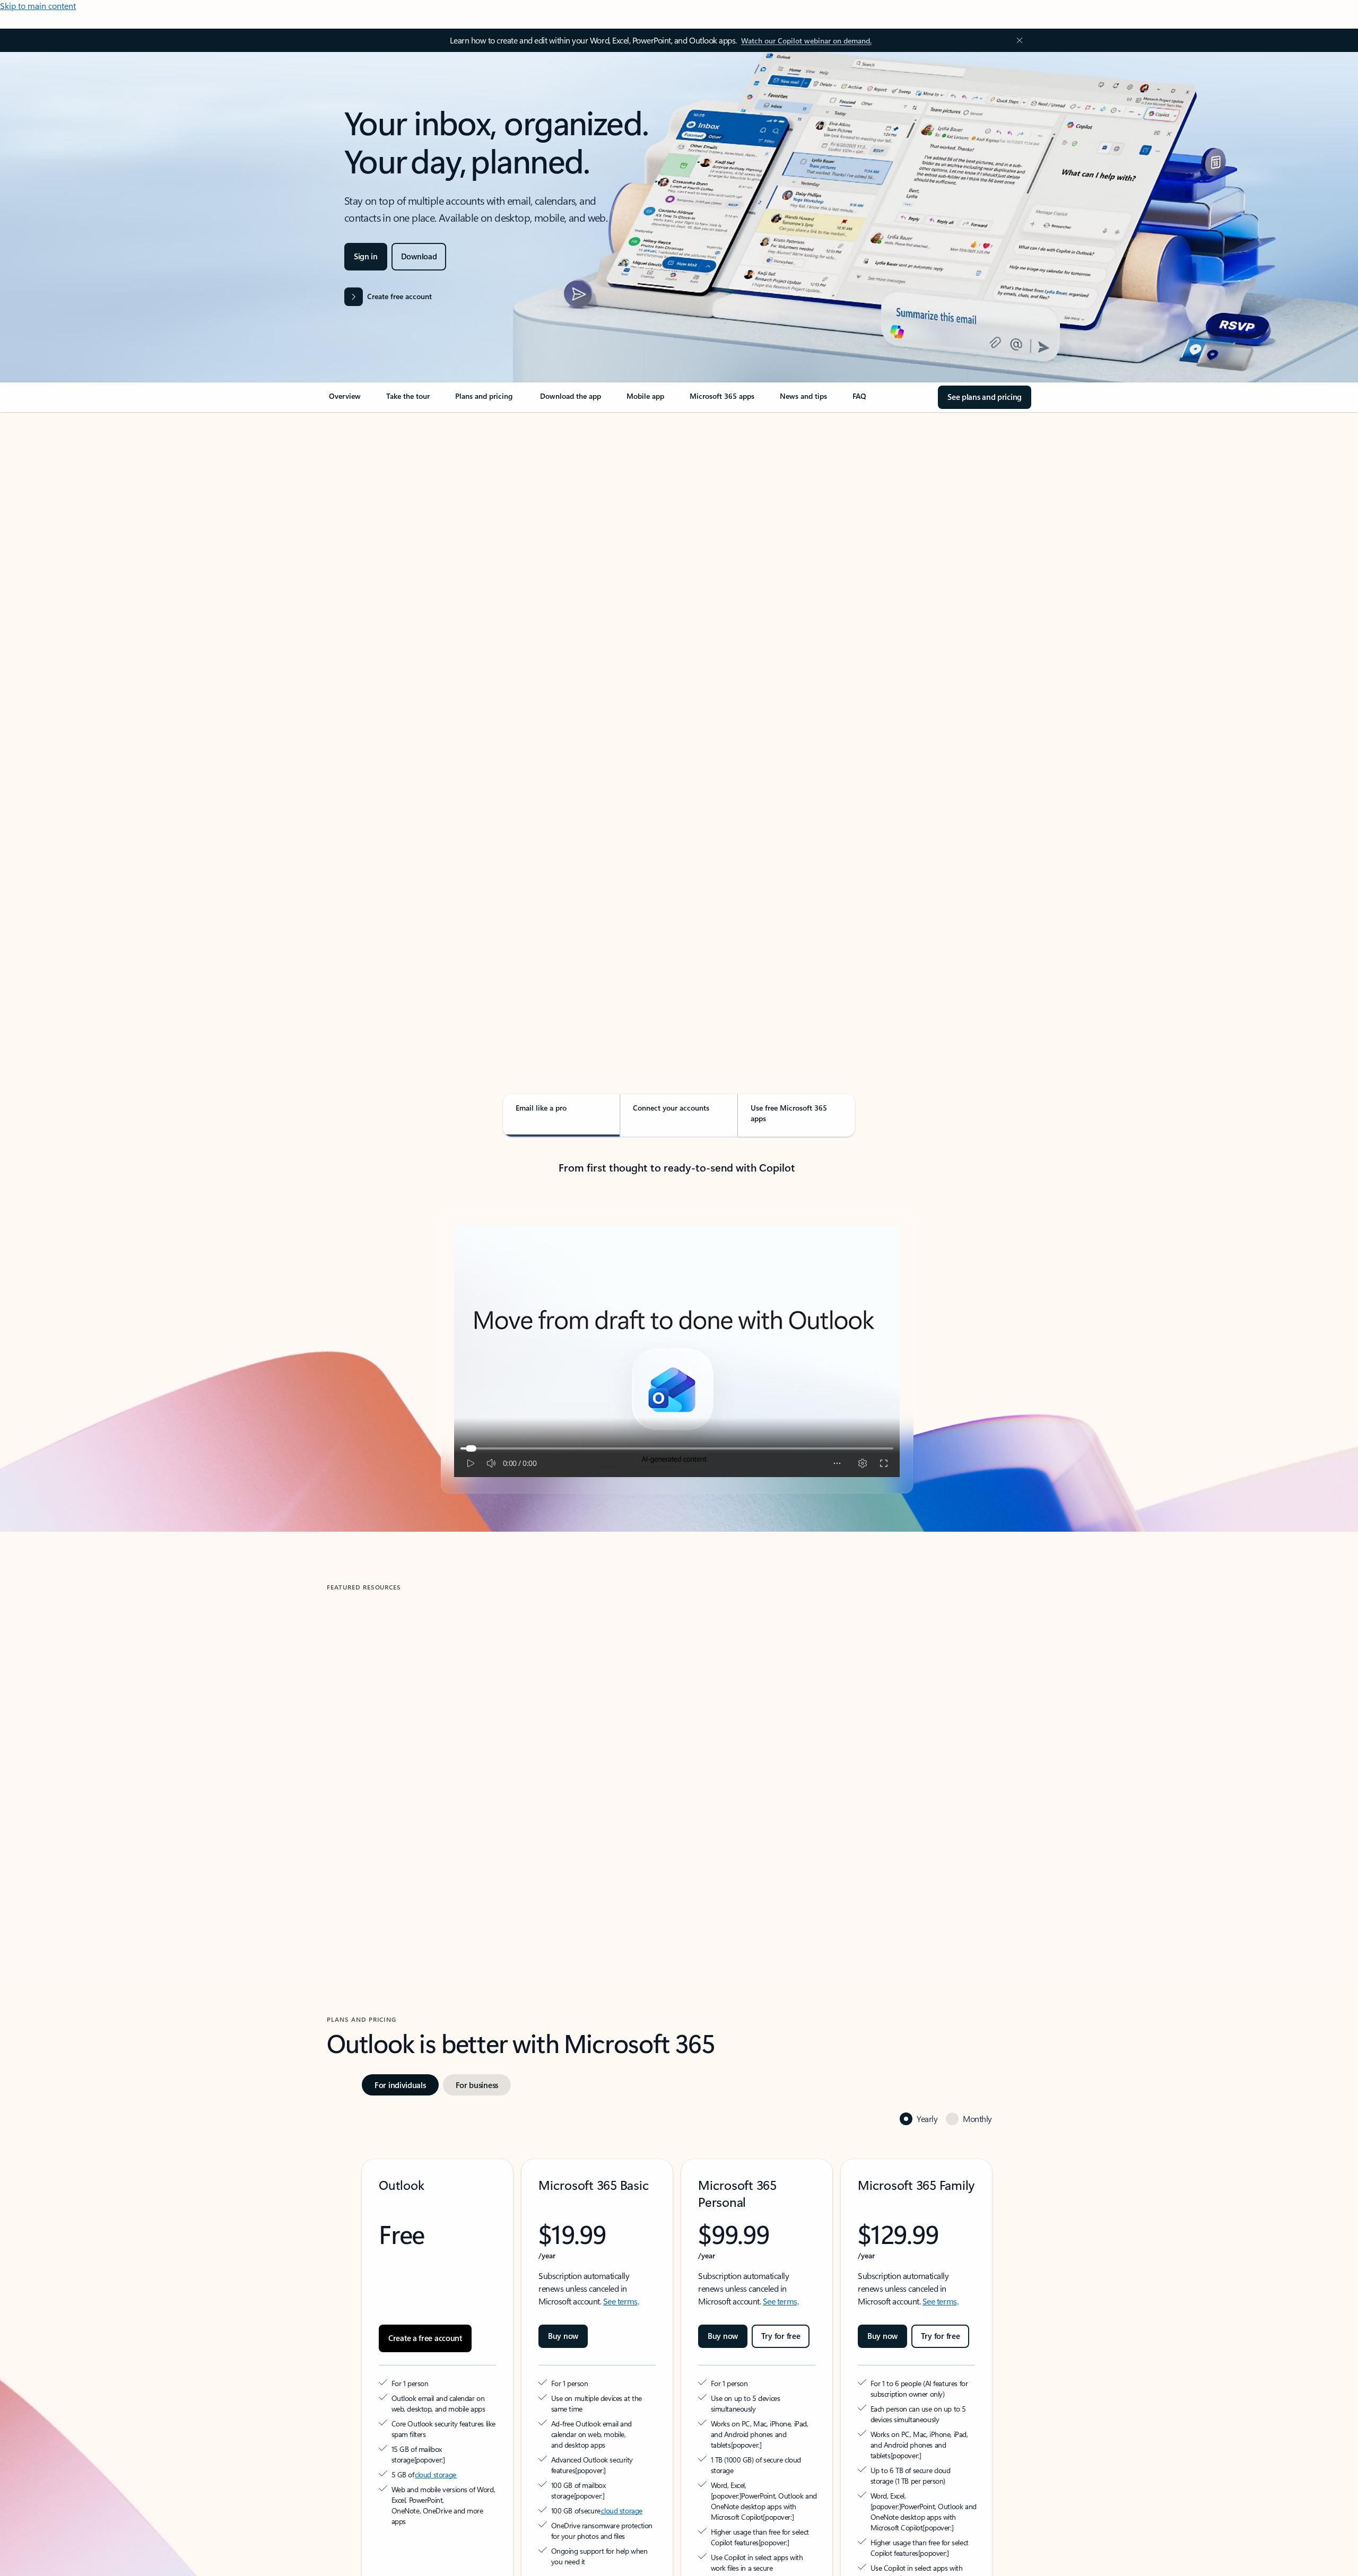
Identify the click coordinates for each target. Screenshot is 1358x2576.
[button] (371, 1833)
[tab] (360, 525)
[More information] (472, 2401)
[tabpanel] (677, 719)
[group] (439, 1741)
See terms (620, 2253)
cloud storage (436, 2416)
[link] (345, 400)
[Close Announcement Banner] (1017, 40)
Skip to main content (38, 6)
